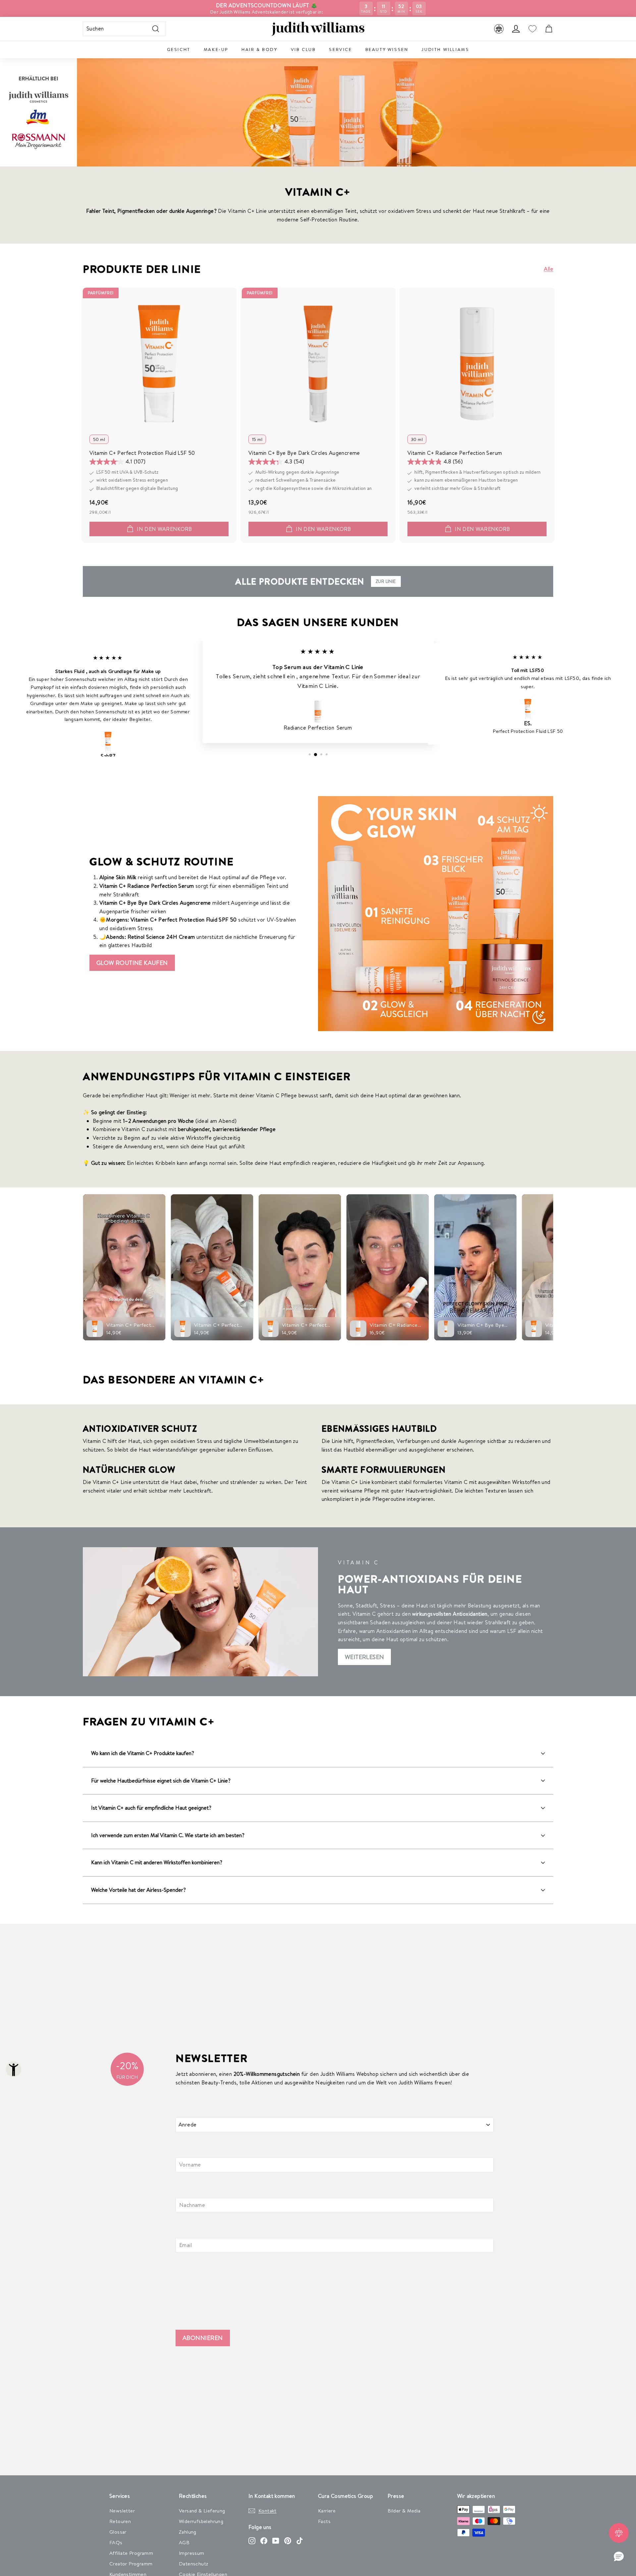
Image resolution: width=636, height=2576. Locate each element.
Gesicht (179, 49)
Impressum (192, 2553)
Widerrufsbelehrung (201, 2521)
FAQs (116, 2542)
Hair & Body (260, 49)
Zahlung (188, 2532)
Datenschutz (193, 2564)
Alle (549, 269)
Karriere (327, 2511)
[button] (619, 2557)
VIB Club (303, 49)
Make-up (216, 49)
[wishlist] (532, 29)
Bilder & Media (404, 2511)
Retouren (120, 2521)
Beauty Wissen (387, 49)
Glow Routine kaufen (132, 963)
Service (340, 49)
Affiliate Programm (131, 2553)
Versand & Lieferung (202, 2511)
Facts (324, 2521)
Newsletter (122, 2511)
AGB (184, 2542)
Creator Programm (131, 2564)
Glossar (118, 2532)
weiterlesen (364, 1657)
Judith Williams (445, 49)
